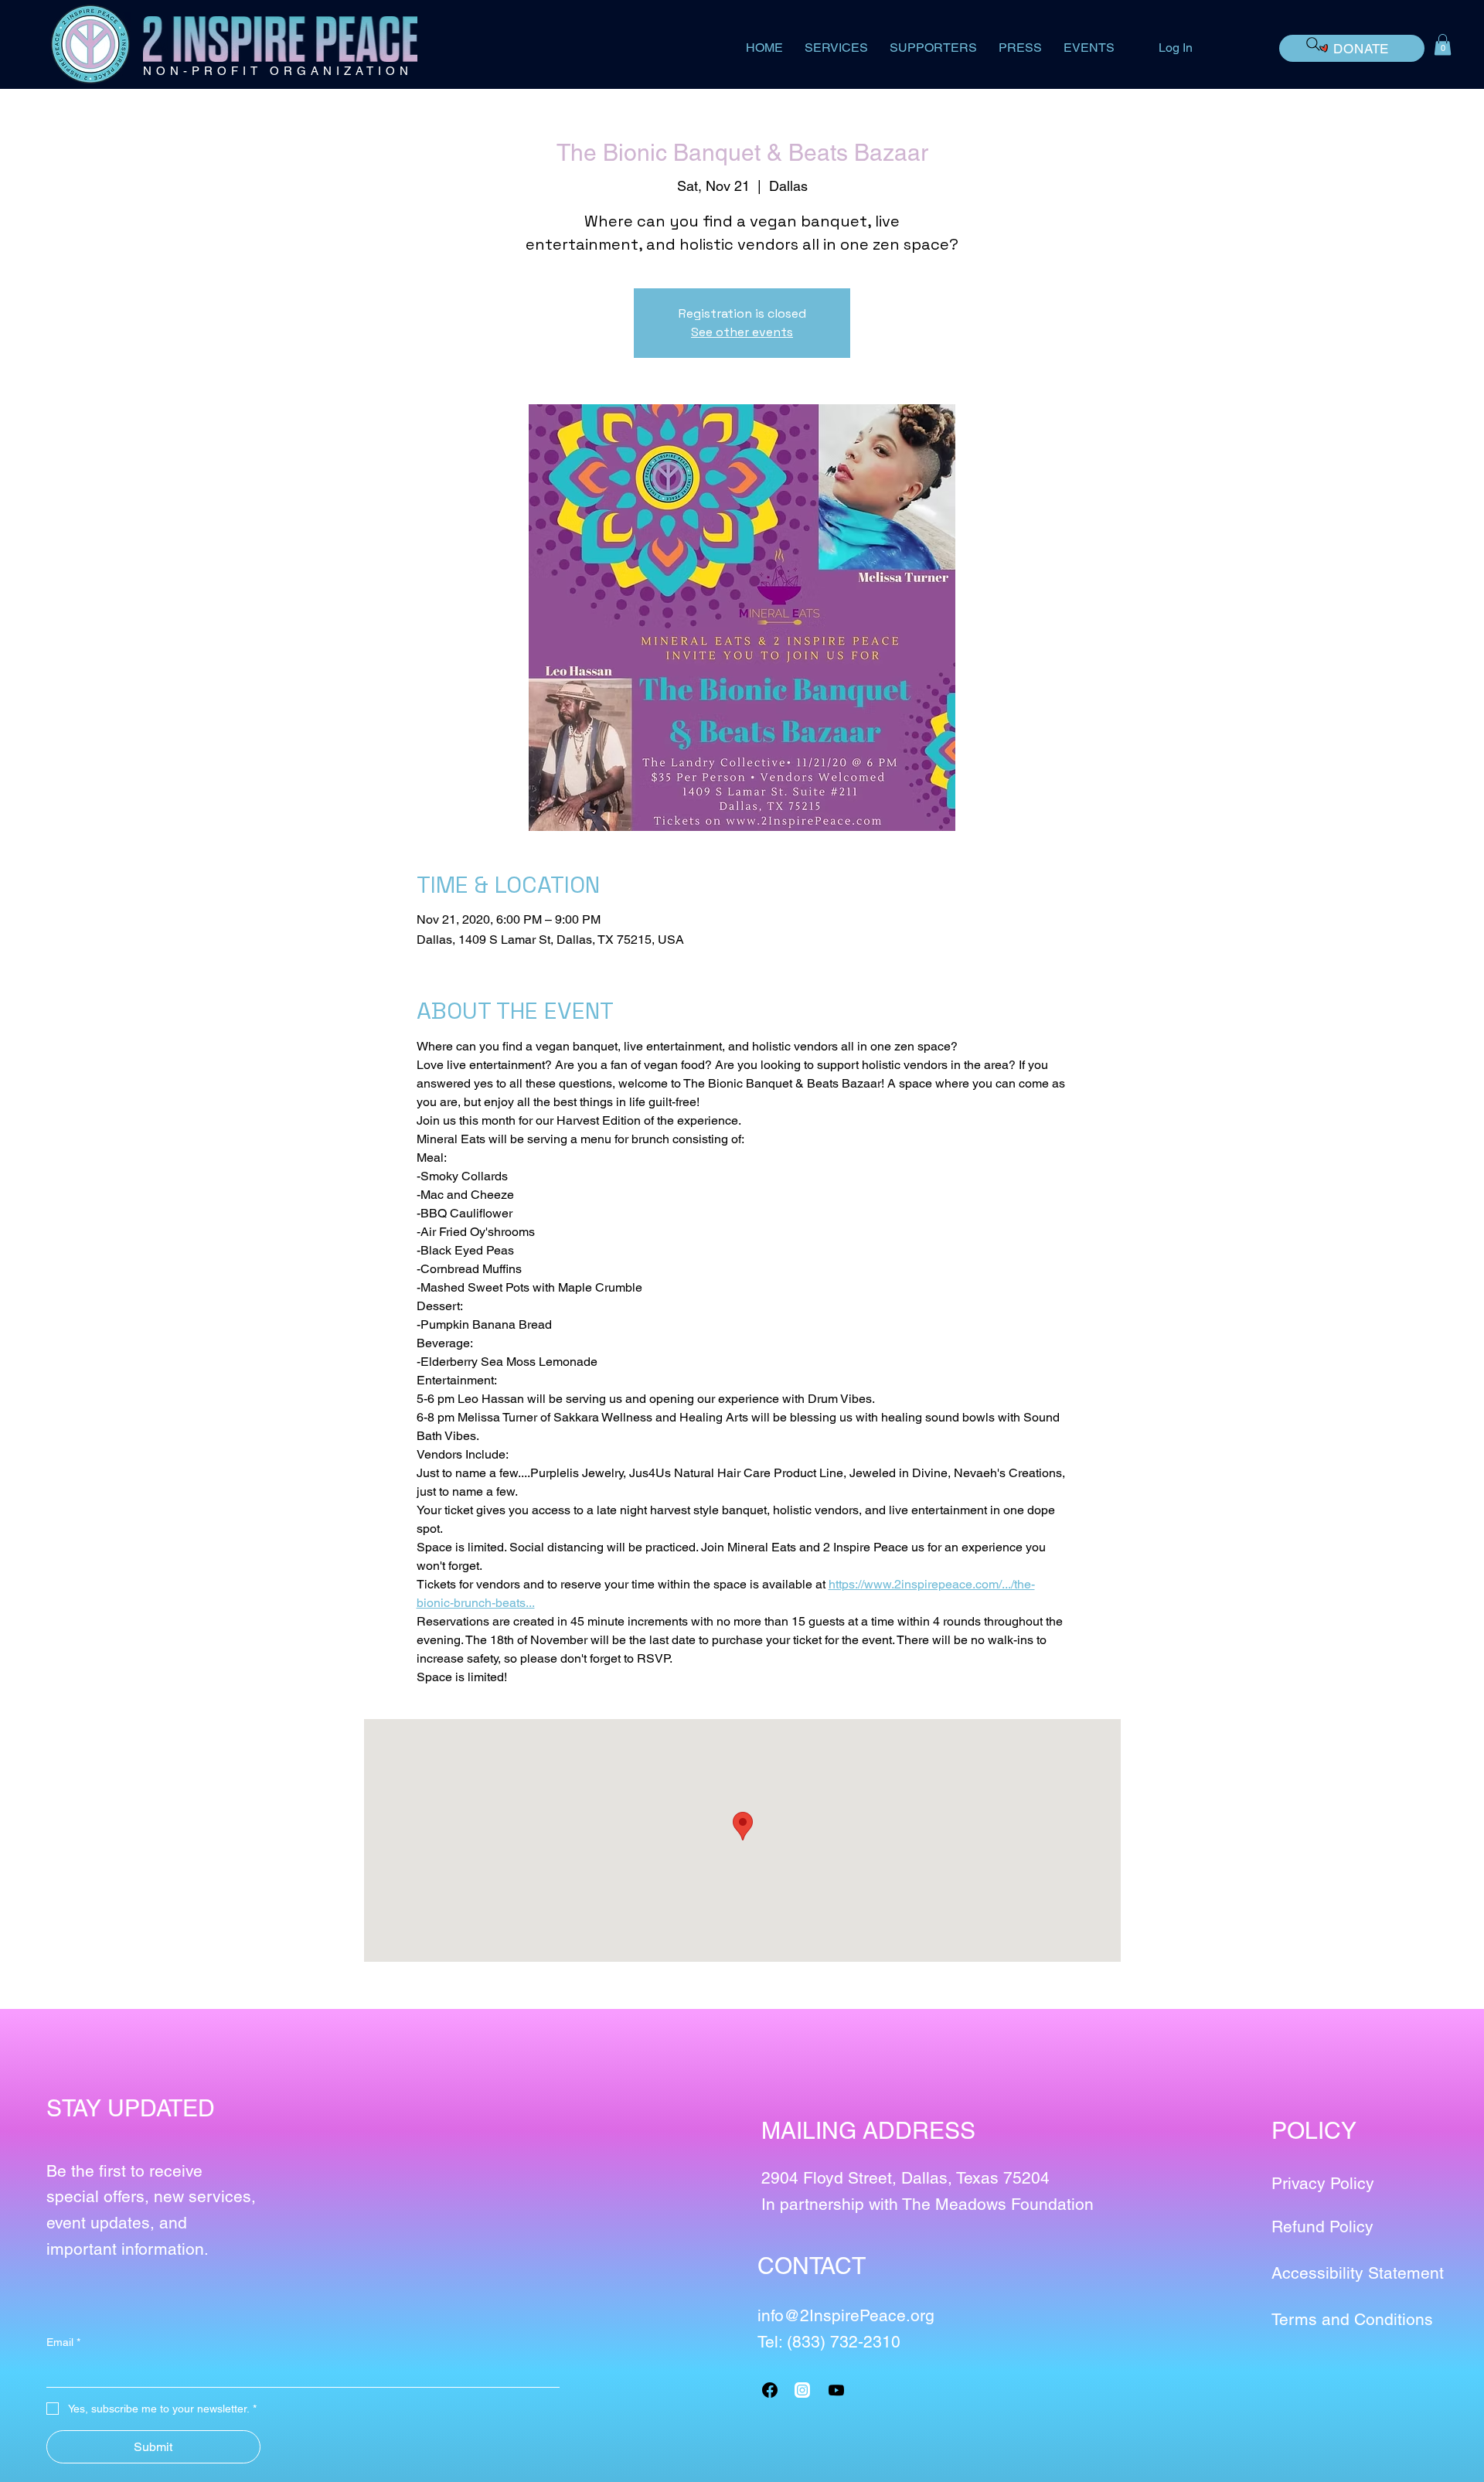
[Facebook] (770, 2390)
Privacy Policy (1323, 2183)
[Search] (1313, 44)
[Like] (802, 2390)
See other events (742, 332)
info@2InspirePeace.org (846, 2315)
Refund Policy (1322, 2227)
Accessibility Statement (1358, 2273)
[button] (1443, 44)
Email (63, 2342)
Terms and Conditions (1352, 2319)
